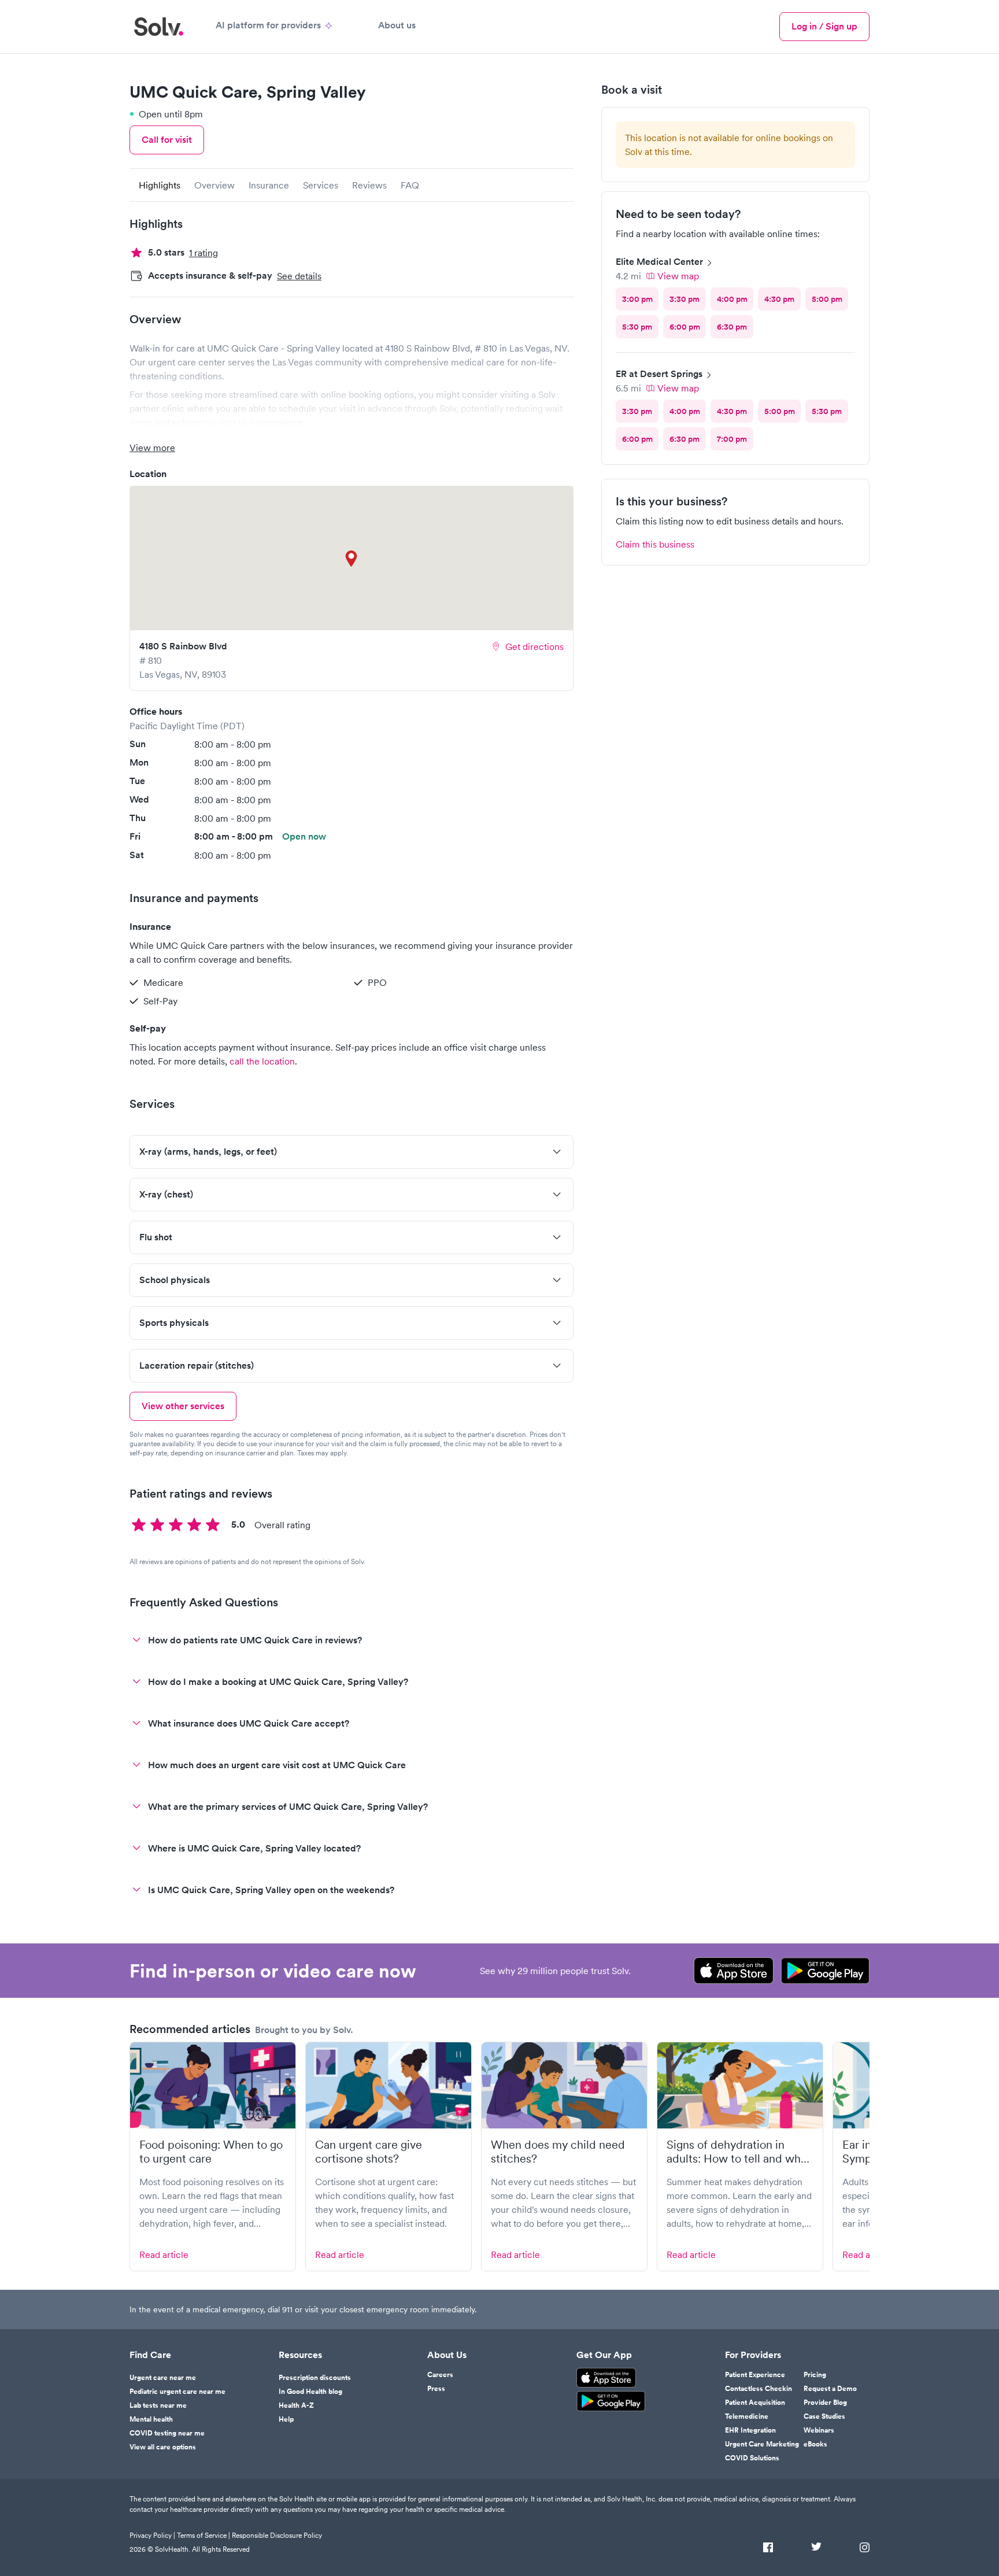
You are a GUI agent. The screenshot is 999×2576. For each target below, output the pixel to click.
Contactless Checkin (758, 2389)
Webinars (819, 2430)
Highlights (160, 185)
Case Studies (824, 2416)
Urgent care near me (163, 2378)
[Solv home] (159, 27)
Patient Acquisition (755, 2403)
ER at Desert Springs (659, 374)
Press (436, 2389)
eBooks (815, 2444)
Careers (440, 2375)
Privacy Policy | (152, 2535)
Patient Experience (755, 2375)
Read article (164, 2255)
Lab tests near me (158, 2405)
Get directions (534, 646)
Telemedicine (747, 2416)
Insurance (269, 185)
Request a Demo (830, 2389)
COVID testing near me (167, 2433)
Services (321, 185)
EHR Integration (750, 2430)
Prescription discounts (315, 2378)
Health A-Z (296, 2405)
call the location (262, 1061)
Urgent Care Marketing (762, 2444)
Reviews (369, 185)
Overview (214, 185)
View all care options (163, 2447)
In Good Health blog (310, 2392)
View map (678, 276)
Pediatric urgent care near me (177, 2392)
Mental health (151, 2419)
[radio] (637, 299)
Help (286, 2419)
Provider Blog (825, 2403)
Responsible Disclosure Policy (277, 2535)
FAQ (410, 185)
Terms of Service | (203, 2535)
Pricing (815, 2375)
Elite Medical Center (659, 262)
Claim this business (655, 544)
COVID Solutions (752, 2458)
